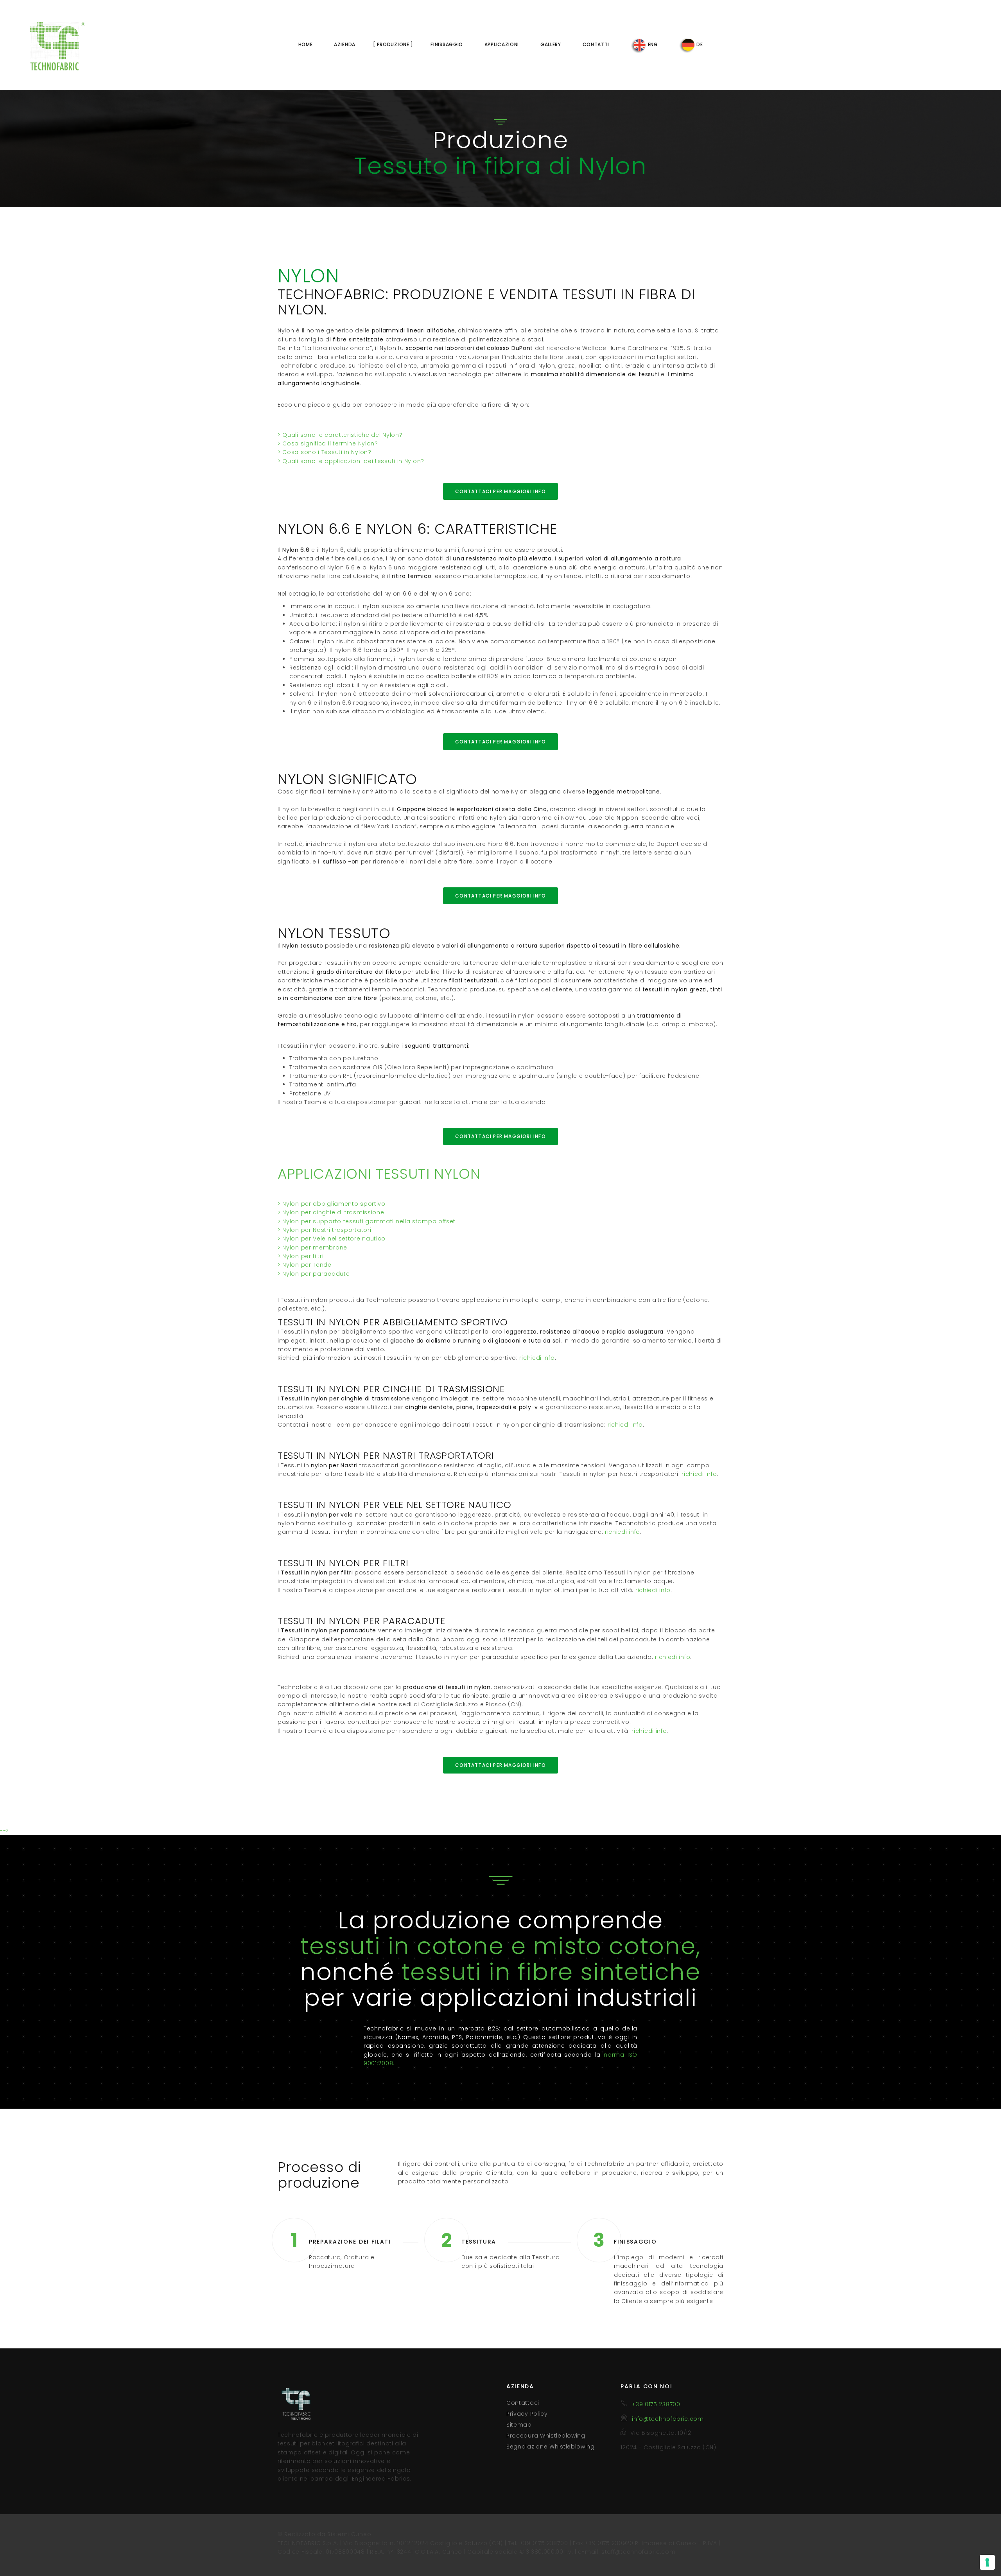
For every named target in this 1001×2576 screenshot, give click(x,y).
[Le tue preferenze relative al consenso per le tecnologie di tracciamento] (987, 2562)
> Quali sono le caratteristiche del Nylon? (340, 435)
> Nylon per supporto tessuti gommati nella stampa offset (367, 1221)
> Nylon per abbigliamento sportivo (332, 1204)
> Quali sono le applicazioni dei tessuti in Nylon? (351, 461)
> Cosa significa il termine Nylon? (328, 443)
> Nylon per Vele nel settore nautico (332, 1239)
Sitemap (519, 2425)
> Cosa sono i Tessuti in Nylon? (325, 452)
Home (306, 44)
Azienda (345, 44)
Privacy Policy (527, 2414)
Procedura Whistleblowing (546, 2436)
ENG (652, 44)
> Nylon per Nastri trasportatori (324, 1230)
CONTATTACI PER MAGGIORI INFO (500, 491)
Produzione (393, 44)
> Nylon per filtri (301, 1256)
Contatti (596, 44)
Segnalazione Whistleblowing (551, 2447)
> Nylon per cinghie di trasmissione (331, 1212)
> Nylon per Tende (305, 1265)
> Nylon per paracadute (314, 1274)
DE (699, 44)
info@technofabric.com (668, 2419)
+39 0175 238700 (656, 2404)
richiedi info (537, 1358)
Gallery (551, 44)
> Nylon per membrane (312, 1248)
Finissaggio (447, 44)
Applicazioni (502, 44)
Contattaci (523, 2403)
